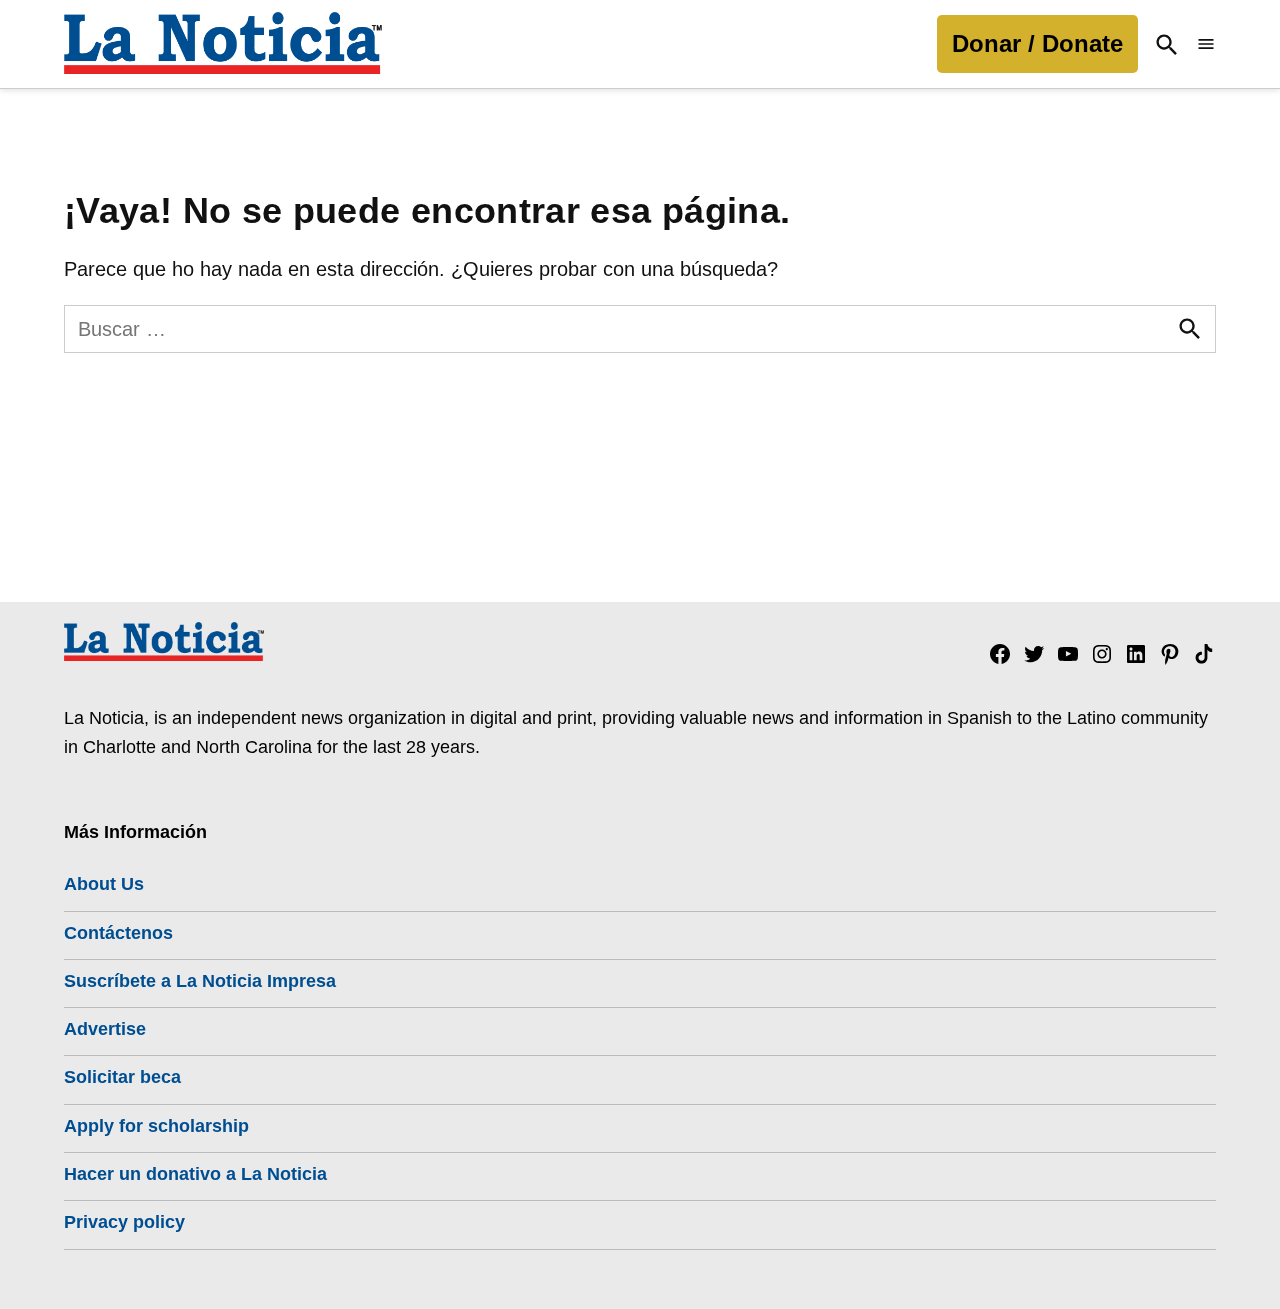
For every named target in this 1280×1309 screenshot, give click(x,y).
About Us (104, 884)
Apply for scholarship (156, 1126)
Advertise (105, 1029)
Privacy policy (124, 1222)
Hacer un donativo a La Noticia (195, 1174)
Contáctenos (118, 933)
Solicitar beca (122, 1077)
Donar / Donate (1037, 43)
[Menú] (1206, 44)
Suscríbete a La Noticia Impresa (200, 981)
